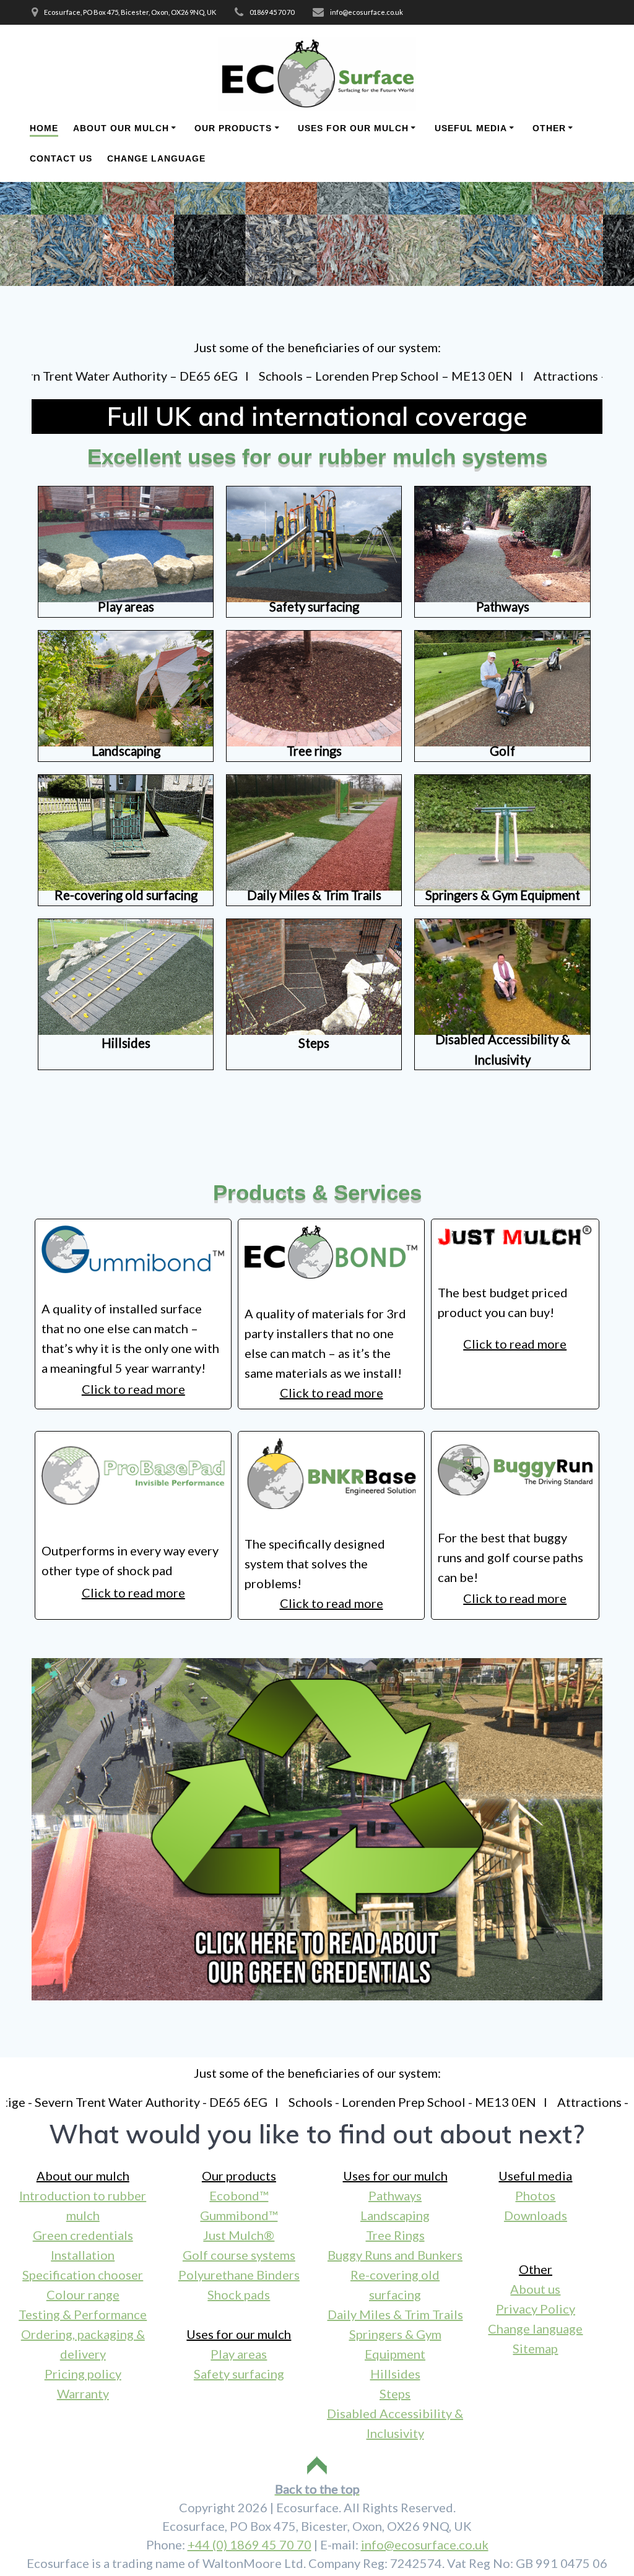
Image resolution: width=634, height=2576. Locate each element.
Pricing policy (83, 2374)
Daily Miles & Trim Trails (395, 2314)
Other (549, 128)
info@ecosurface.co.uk (425, 2544)
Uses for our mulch (353, 128)
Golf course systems (239, 2255)
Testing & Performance (83, 2314)
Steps (395, 2393)
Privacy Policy (536, 2309)
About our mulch (121, 128)
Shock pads (239, 2294)
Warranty (83, 2393)
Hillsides (395, 2374)
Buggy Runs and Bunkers (395, 2255)
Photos (535, 2195)
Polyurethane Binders (239, 2275)
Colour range (83, 2294)
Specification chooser (83, 2275)
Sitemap (535, 2348)
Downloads (536, 2215)
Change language (156, 158)
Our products (233, 128)
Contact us (61, 158)
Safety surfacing (239, 2374)
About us (535, 2289)
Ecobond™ (239, 2195)
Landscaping (395, 2215)
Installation (83, 2255)
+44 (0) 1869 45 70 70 (250, 2544)
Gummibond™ (239, 2215)
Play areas (239, 2354)
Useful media (471, 128)
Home (44, 128)
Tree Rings (395, 2235)
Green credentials (83, 2235)
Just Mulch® (239, 2235)
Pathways (395, 2195)
